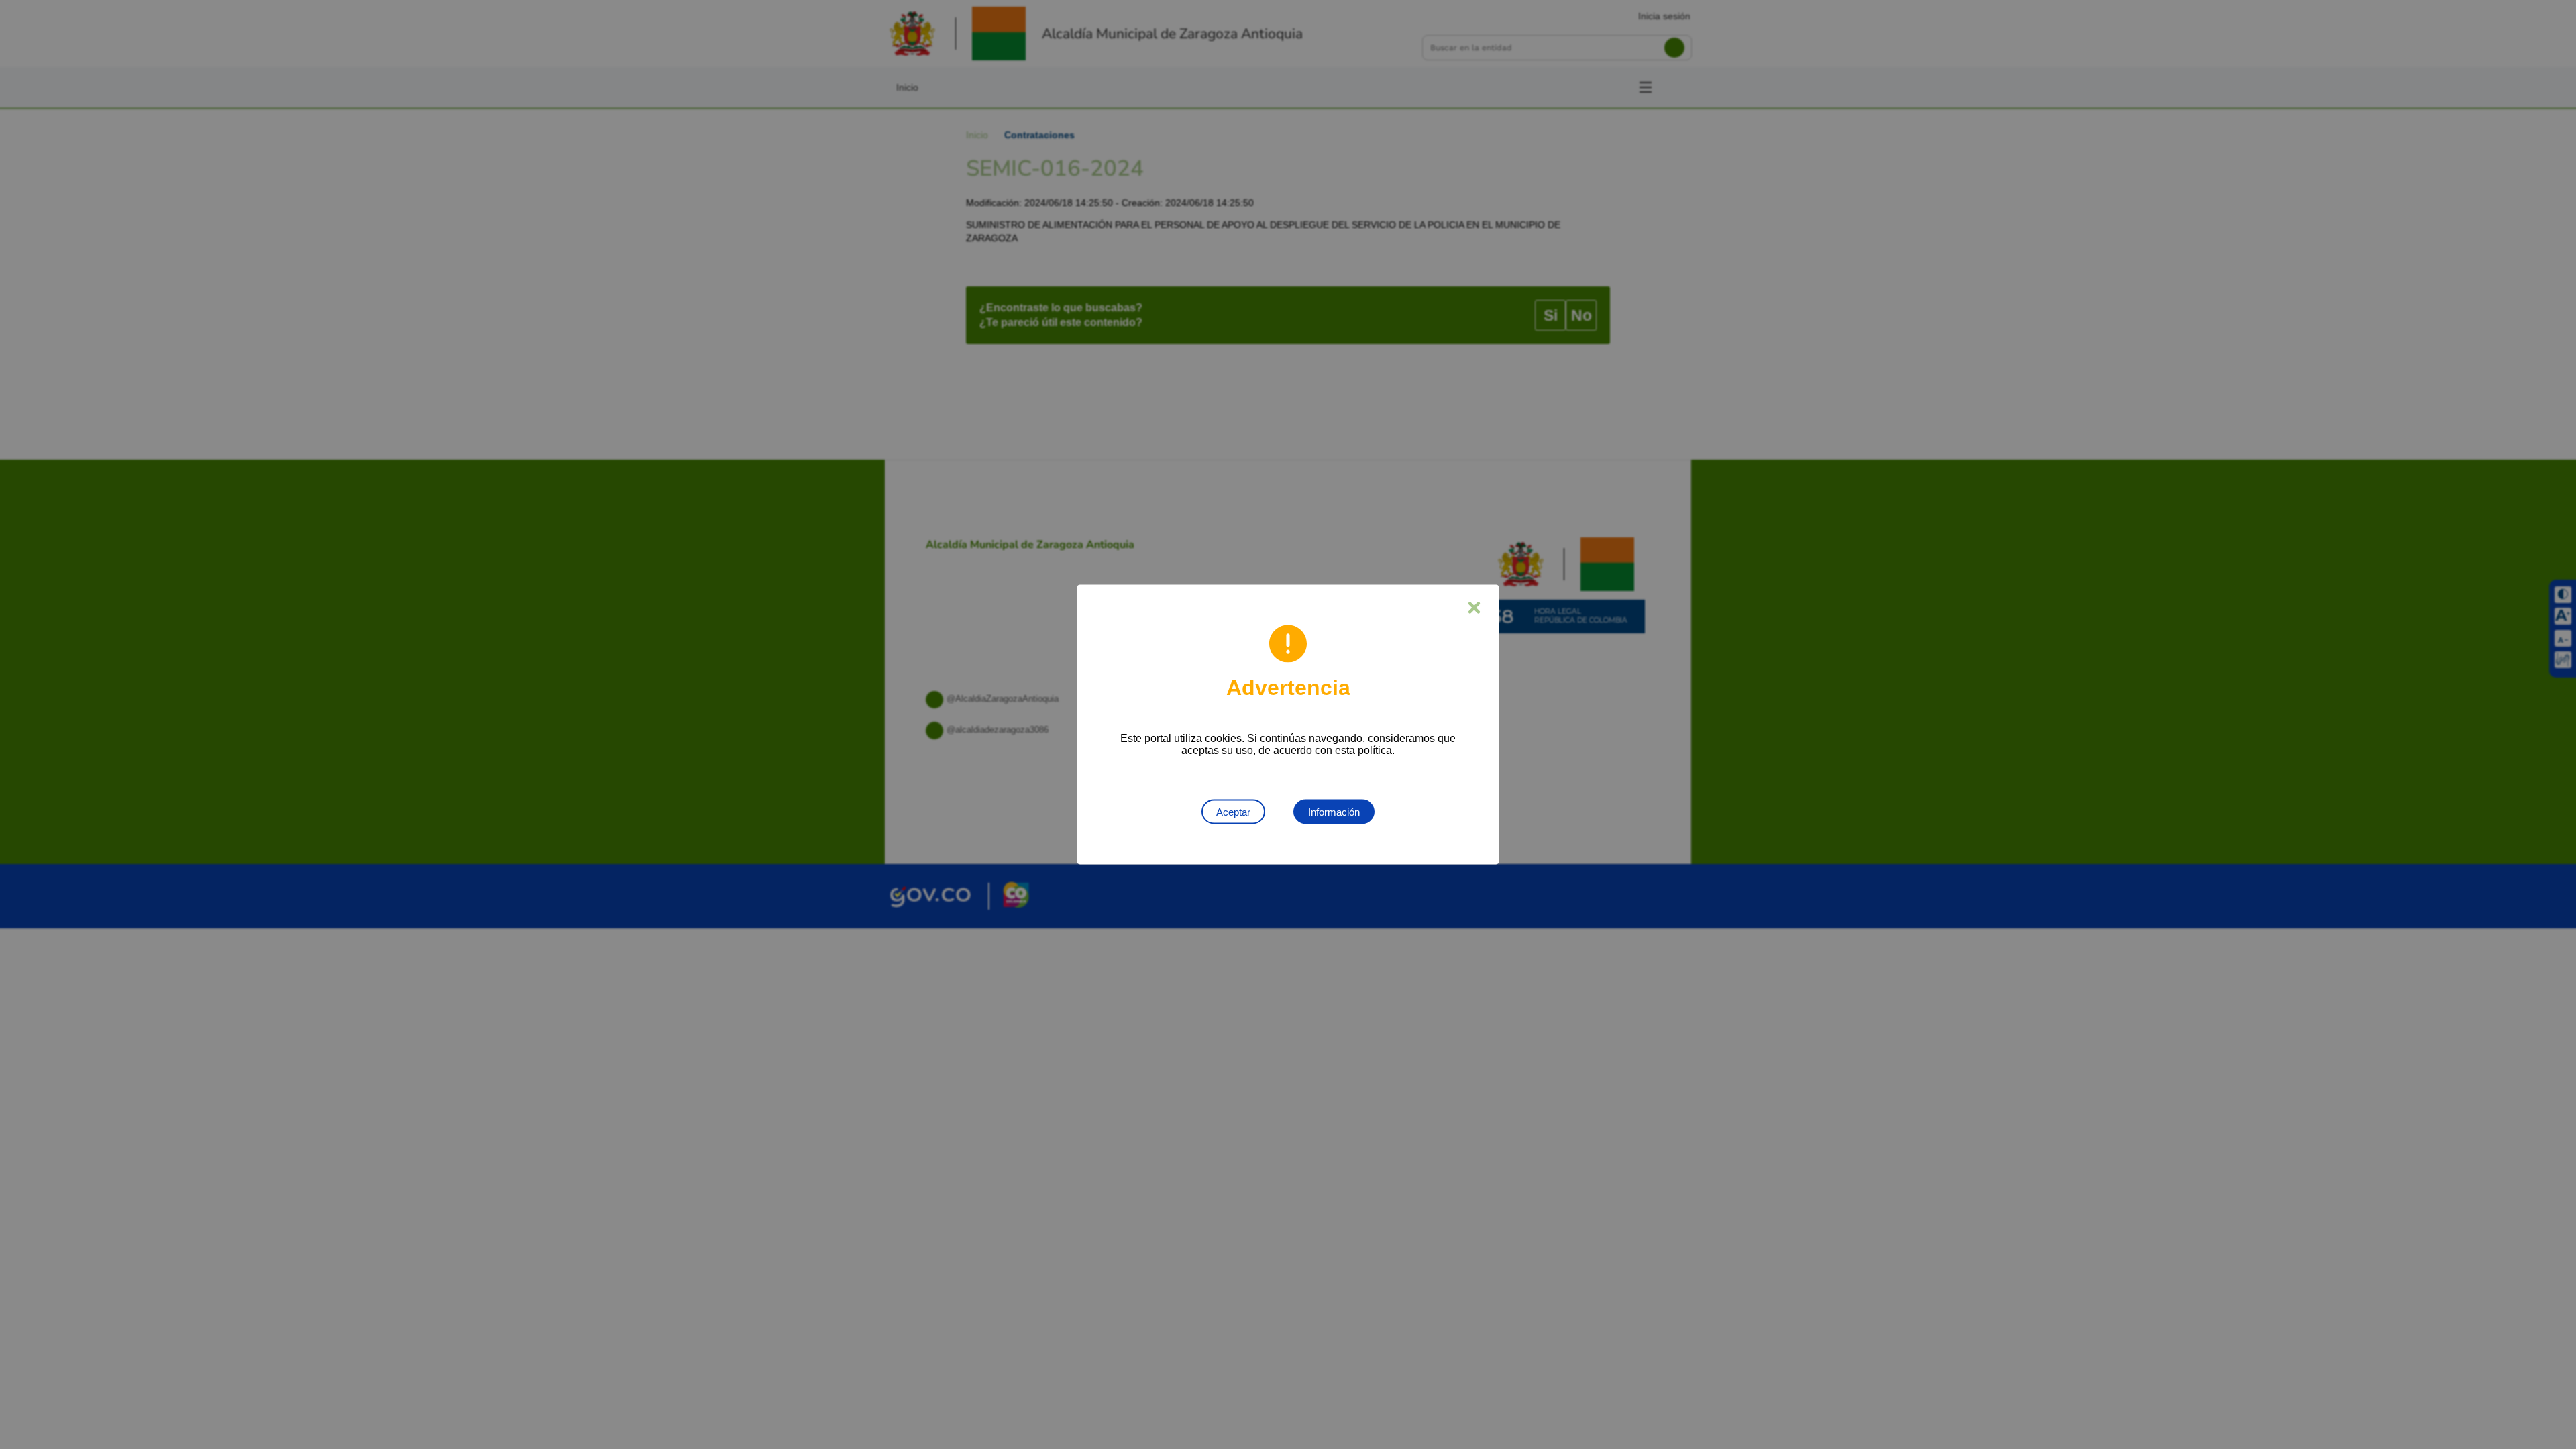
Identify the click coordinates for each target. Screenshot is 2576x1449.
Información (1334, 812)
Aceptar (1233, 812)
